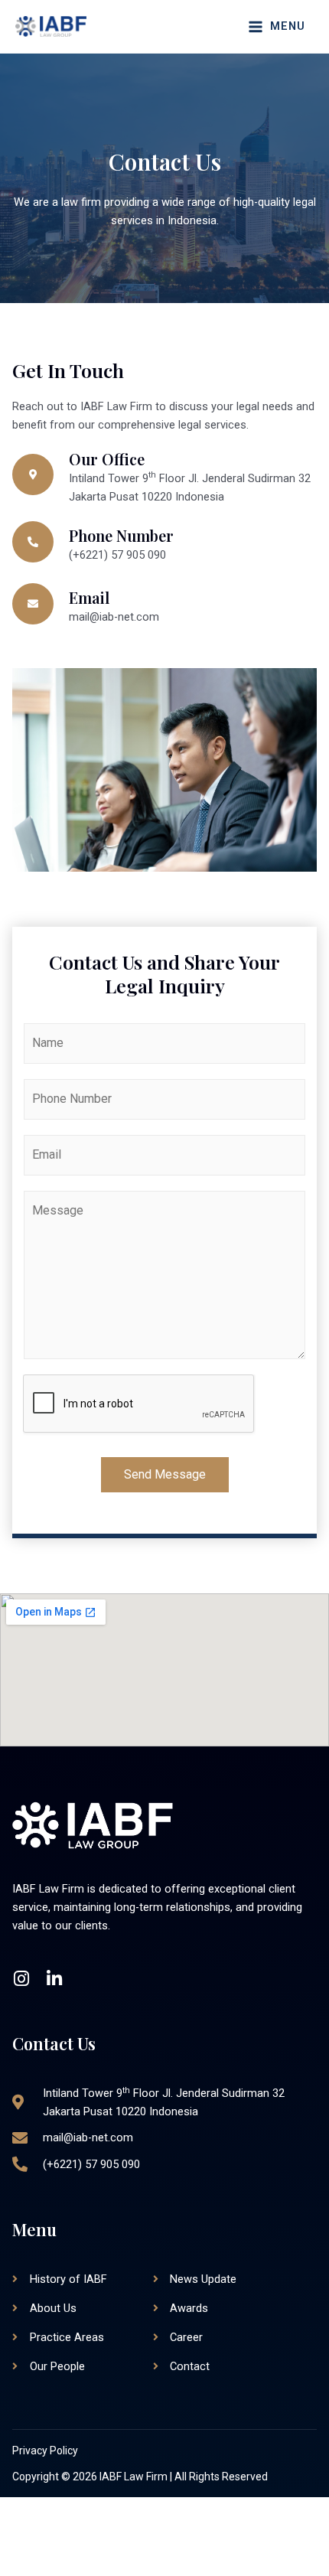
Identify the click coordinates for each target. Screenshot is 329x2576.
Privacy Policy (45, 2450)
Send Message (165, 1474)
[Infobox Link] (164, 478)
